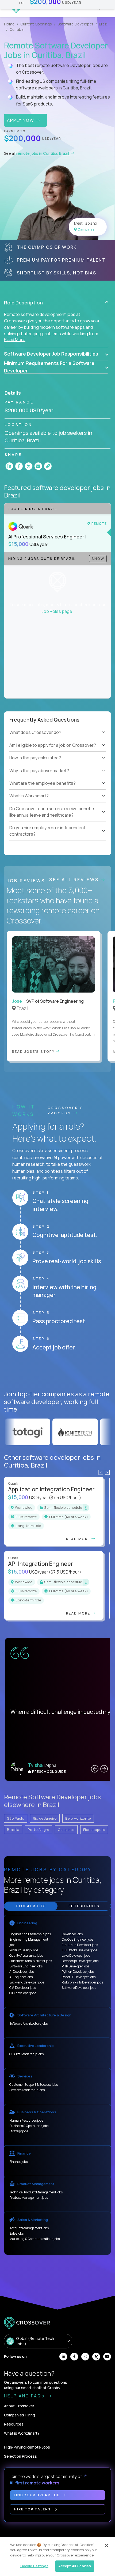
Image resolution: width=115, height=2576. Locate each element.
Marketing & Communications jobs (34, 2239)
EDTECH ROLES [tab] (84, 1906)
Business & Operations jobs (29, 2126)
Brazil (104, 24)
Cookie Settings (34, 2566)
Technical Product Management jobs (36, 2192)
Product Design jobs (24, 1950)
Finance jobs (18, 2162)
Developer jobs (72, 1934)
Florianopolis (94, 1830)
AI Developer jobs (22, 1972)
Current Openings (36, 24)
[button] (56, 303)
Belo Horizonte (78, 1818)
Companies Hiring (20, 2415)
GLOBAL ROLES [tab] (31, 1906)
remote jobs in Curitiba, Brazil (43, 153)
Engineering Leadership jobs (30, 1934)
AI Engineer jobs (21, 1977)
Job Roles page (57, 611)
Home (9, 24)
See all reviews (75, 880)
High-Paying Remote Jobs (27, 2447)
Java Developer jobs (76, 1955)
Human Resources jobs (26, 2120)
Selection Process (20, 2456)
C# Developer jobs (23, 1988)
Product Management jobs (29, 2198)
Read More (15, 340)
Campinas (66, 1830)
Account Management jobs (29, 2228)
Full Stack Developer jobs (79, 1950)
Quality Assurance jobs (26, 1955)
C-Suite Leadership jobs (26, 2054)
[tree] (57, 752)
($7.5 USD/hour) (65, 1498)
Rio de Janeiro (45, 1818)
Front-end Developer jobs (80, 1945)
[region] (57, 2556)
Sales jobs (16, 2233)
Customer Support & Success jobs (34, 2085)
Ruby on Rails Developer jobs (82, 1982)
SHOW (98, 559)
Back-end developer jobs (27, 1982)
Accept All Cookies (75, 2566)
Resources (14, 2424)
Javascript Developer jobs (80, 1961)
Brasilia (13, 1830)
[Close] (106, 2545)
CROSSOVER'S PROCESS (66, 1110)
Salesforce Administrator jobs (31, 1961)
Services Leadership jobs (27, 2090)
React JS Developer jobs (79, 1977)
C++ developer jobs (23, 1993)
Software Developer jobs (79, 1988)
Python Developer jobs (78, 1972)
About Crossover (19, 2406)
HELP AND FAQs (25, 2396)
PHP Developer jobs (76, 1966)
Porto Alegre (39, 1830)
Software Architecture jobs (28, 2024)
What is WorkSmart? (22, 2433)
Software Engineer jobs (26, 1966)
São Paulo (16, 1818)
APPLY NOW (21, 120)
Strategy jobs (19, 2131)
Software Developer (75, 24)
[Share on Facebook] (19, 466)
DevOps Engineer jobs (78, 1939)
